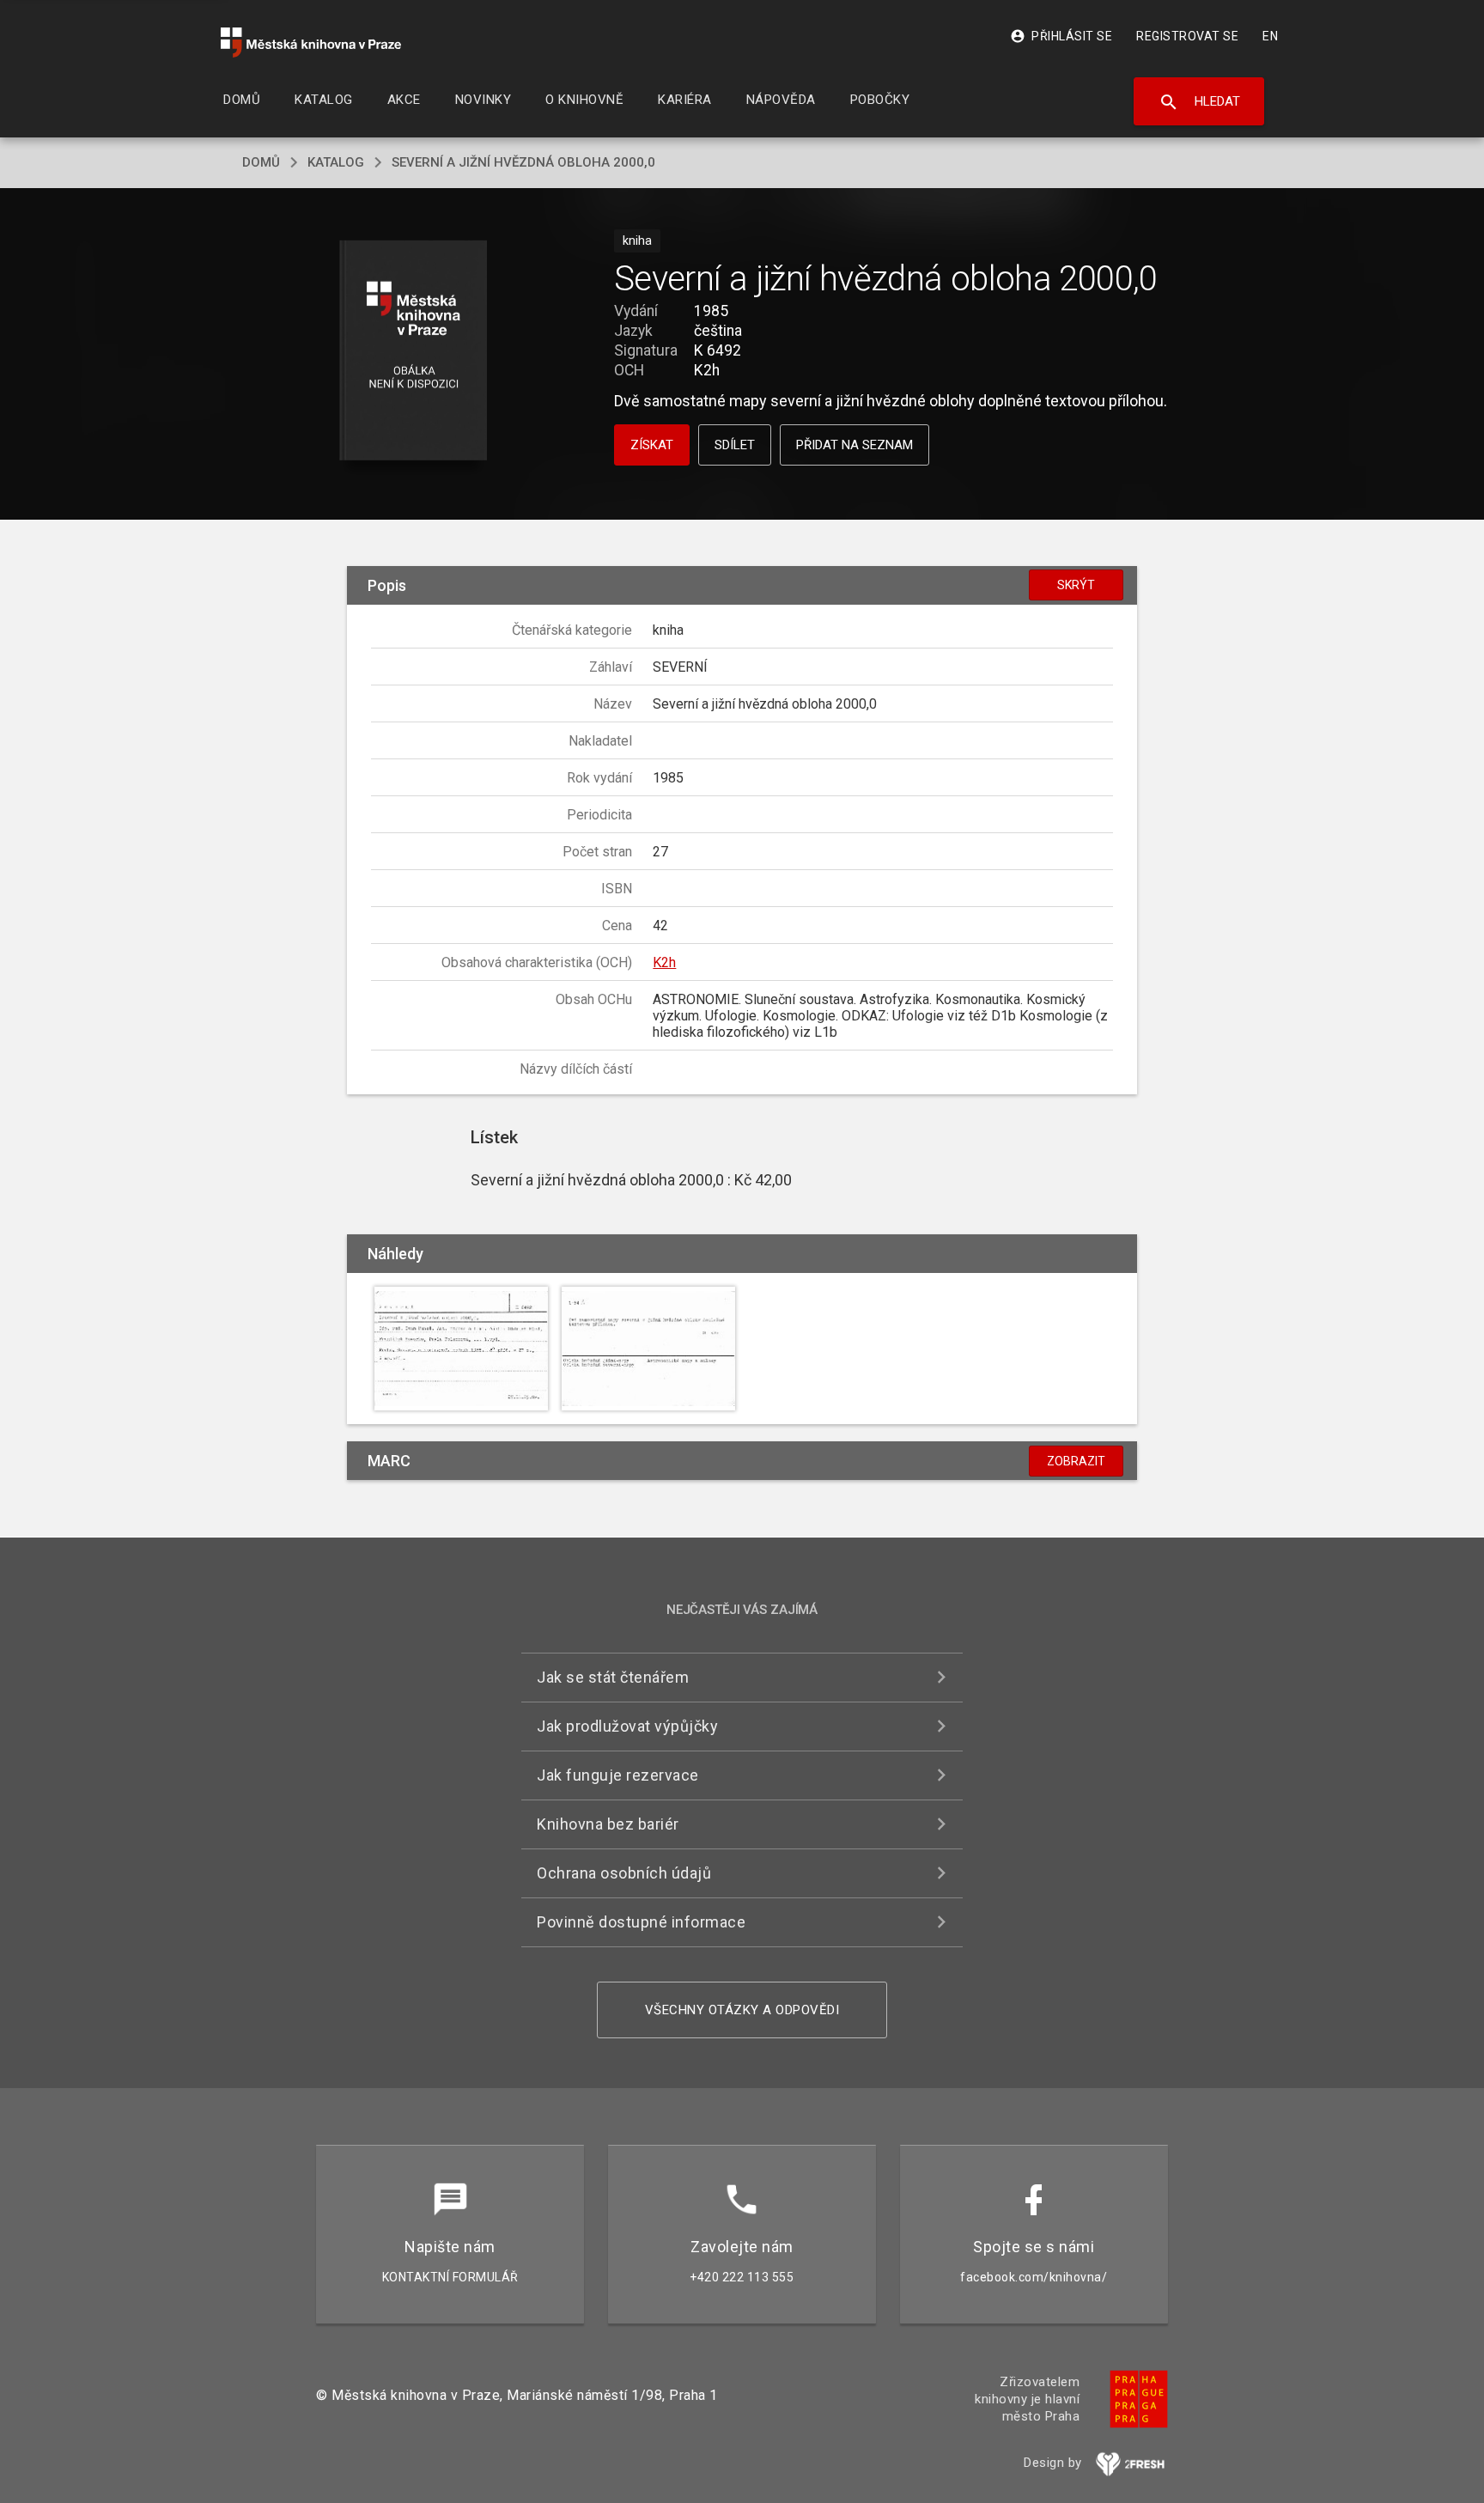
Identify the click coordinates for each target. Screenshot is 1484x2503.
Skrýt (1076, 585)
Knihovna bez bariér (608, 1824)
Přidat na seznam (855, 445)
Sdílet (735, 445)
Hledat (1199, 102)
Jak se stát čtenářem (613, 1677)
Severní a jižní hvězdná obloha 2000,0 (523, 162)
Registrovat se (1187, 36)
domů (261, 162)
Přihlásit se (1061, 36)
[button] (414, 352)
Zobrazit (1076, 1461)
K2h (664, 962)
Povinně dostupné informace (641, 1922)
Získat (652, 445)
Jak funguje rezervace (618, 1775)
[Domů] (311, 43)
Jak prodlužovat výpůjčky (627, 1726)
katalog (336, 162)
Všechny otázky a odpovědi (742, 2010)
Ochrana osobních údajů (624, 1873)
